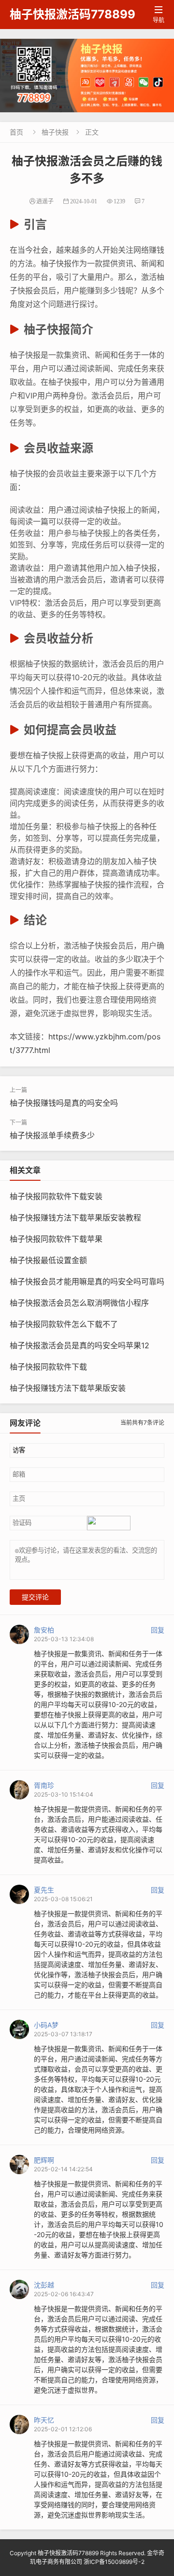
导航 (159, 15)
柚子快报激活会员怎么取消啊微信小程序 (79, 1303)
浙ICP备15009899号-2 (114, 2562)
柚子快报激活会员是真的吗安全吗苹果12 (80, 1345)
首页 (16, 132)
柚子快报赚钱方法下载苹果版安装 (68, 1388)
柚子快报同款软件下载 (48, 1367)
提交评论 (35, 1597)
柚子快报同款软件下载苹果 (56, 1239)
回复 (158, 1630)
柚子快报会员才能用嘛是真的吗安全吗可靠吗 (87, 1281)
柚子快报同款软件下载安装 (56, 1196)
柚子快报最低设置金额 (48, 1260)
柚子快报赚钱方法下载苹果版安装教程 (75, 1218)
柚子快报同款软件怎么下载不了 (64, 1324)
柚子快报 (55, 132)
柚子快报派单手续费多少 (52, 1135)
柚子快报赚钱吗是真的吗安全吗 (64, 1103)
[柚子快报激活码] (87, 76)
